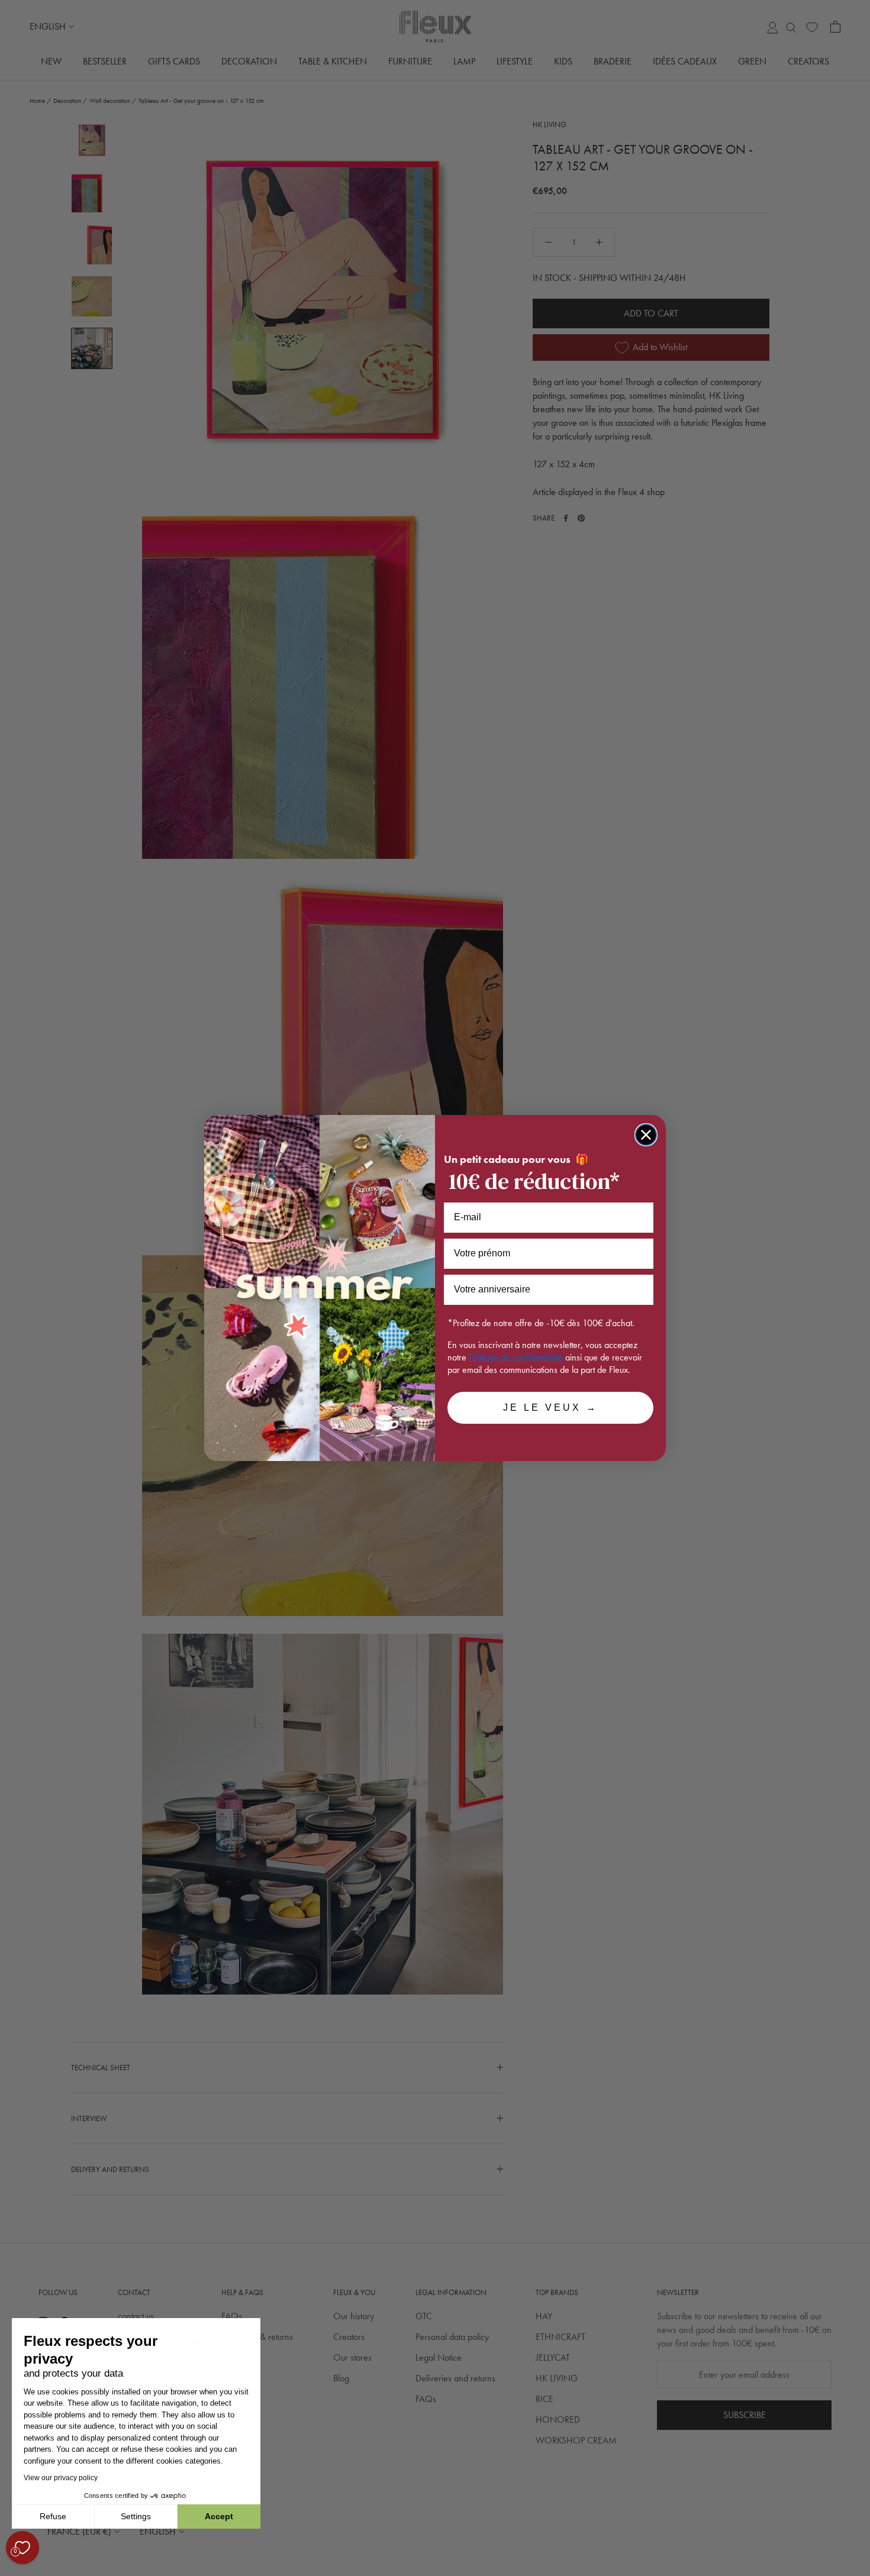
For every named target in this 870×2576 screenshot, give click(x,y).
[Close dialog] (646, 1135)
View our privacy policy (61, 2478)
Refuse (53, 2516)
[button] (11, 2569)
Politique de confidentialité (516, 1357)
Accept (219, 2516)
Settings (136, 2516)
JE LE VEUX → (550, 1407)
